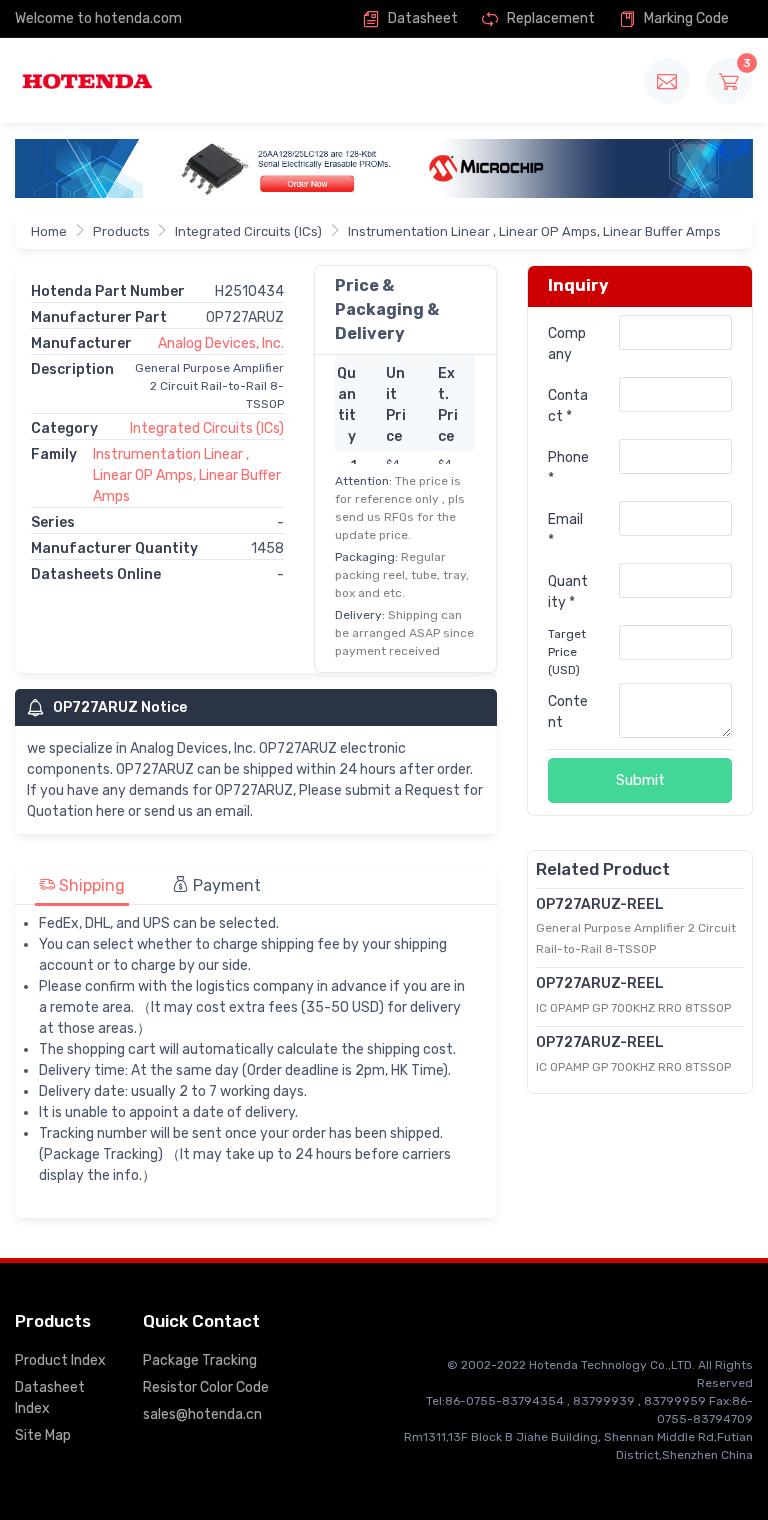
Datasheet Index (50, 1398)
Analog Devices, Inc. (221, 343)
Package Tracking (200, 1360)
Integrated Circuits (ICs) (248, 231)
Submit (640, 780)
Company (567, 344)
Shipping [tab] (90, 885)
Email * (565, 530)
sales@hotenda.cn (202, 1414)
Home (49, 231)
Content (568, 712)
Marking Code (685, 18)
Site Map (43, 1435)
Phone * (568, 468)
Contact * (568, 406)
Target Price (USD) (567, 652)
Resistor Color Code (206, 1387)
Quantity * (568, 592)
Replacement (549, 18)
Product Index (60, 1360)
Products (121, 231)
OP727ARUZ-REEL (600, 904)
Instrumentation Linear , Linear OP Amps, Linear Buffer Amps (534, 231)
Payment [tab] (225, 885)
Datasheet (421, 18)
